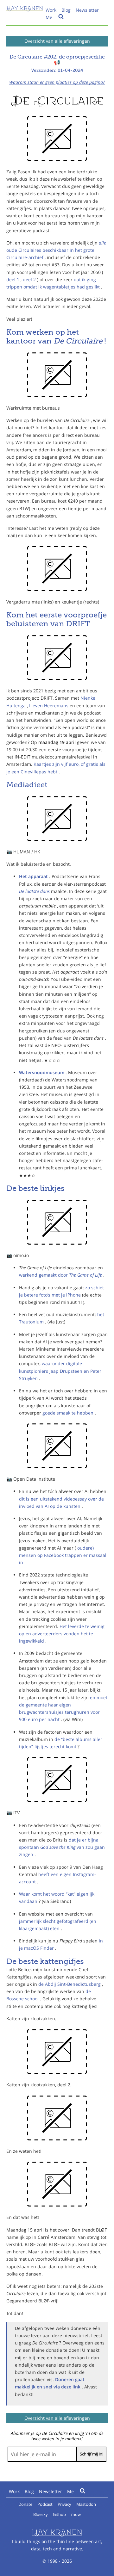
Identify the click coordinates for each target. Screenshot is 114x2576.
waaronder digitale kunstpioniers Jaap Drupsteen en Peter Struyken (60, 1371)
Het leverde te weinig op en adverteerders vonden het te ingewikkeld (62, 1634)
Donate (25, 2504)
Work (51, 10)
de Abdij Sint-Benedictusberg (70, 1984)
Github (59, 2514)
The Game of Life (86, 1275)
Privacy (64, 2504)
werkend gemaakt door (44, 1275)
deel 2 (30, 279)
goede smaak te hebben (69, 1413)
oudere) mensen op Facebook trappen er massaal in (63, 1555)
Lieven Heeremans (49, 706)
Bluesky (41, 2514)
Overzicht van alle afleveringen (57, 41)
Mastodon (86, 2504)
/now (76, 2514)
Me (49, 17)
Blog (66, 10)
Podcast (45, 2504)
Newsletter (87, 10)
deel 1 (13, 279)
